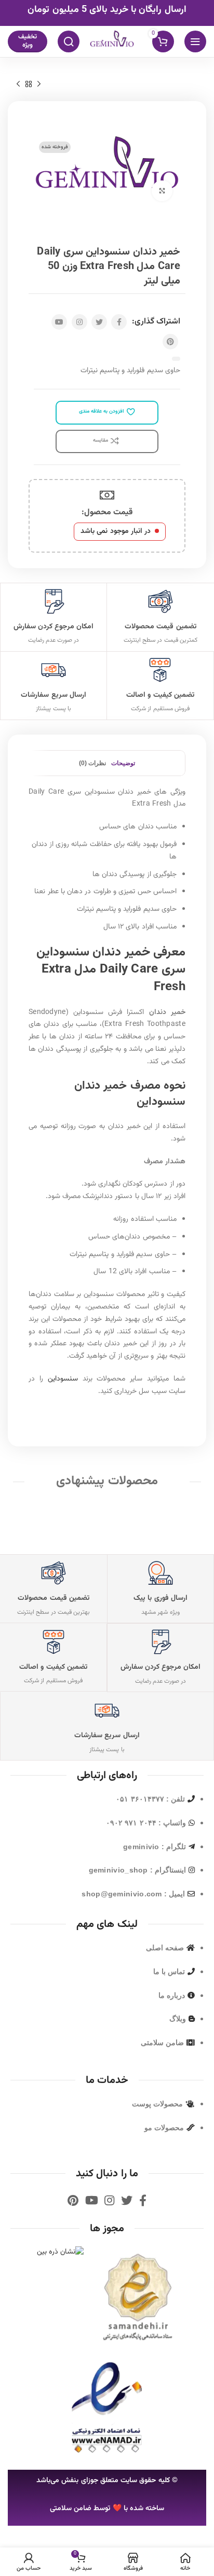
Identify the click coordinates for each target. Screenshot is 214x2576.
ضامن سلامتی (71, 2509)
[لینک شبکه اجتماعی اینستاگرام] (79, 322)
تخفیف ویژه (28, 41)
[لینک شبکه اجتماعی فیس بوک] (119, 322)
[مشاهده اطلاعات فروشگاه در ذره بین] (61, 2253)
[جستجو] (69, 41)
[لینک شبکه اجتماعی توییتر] (99, 322)
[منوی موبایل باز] (195, 41)
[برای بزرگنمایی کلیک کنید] (162, 191)
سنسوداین (63, 1379)
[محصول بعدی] (18, 84)
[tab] (123, 763)
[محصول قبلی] (39, 84)
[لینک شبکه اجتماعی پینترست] (170, 342)
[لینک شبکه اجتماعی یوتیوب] (59, 322)
